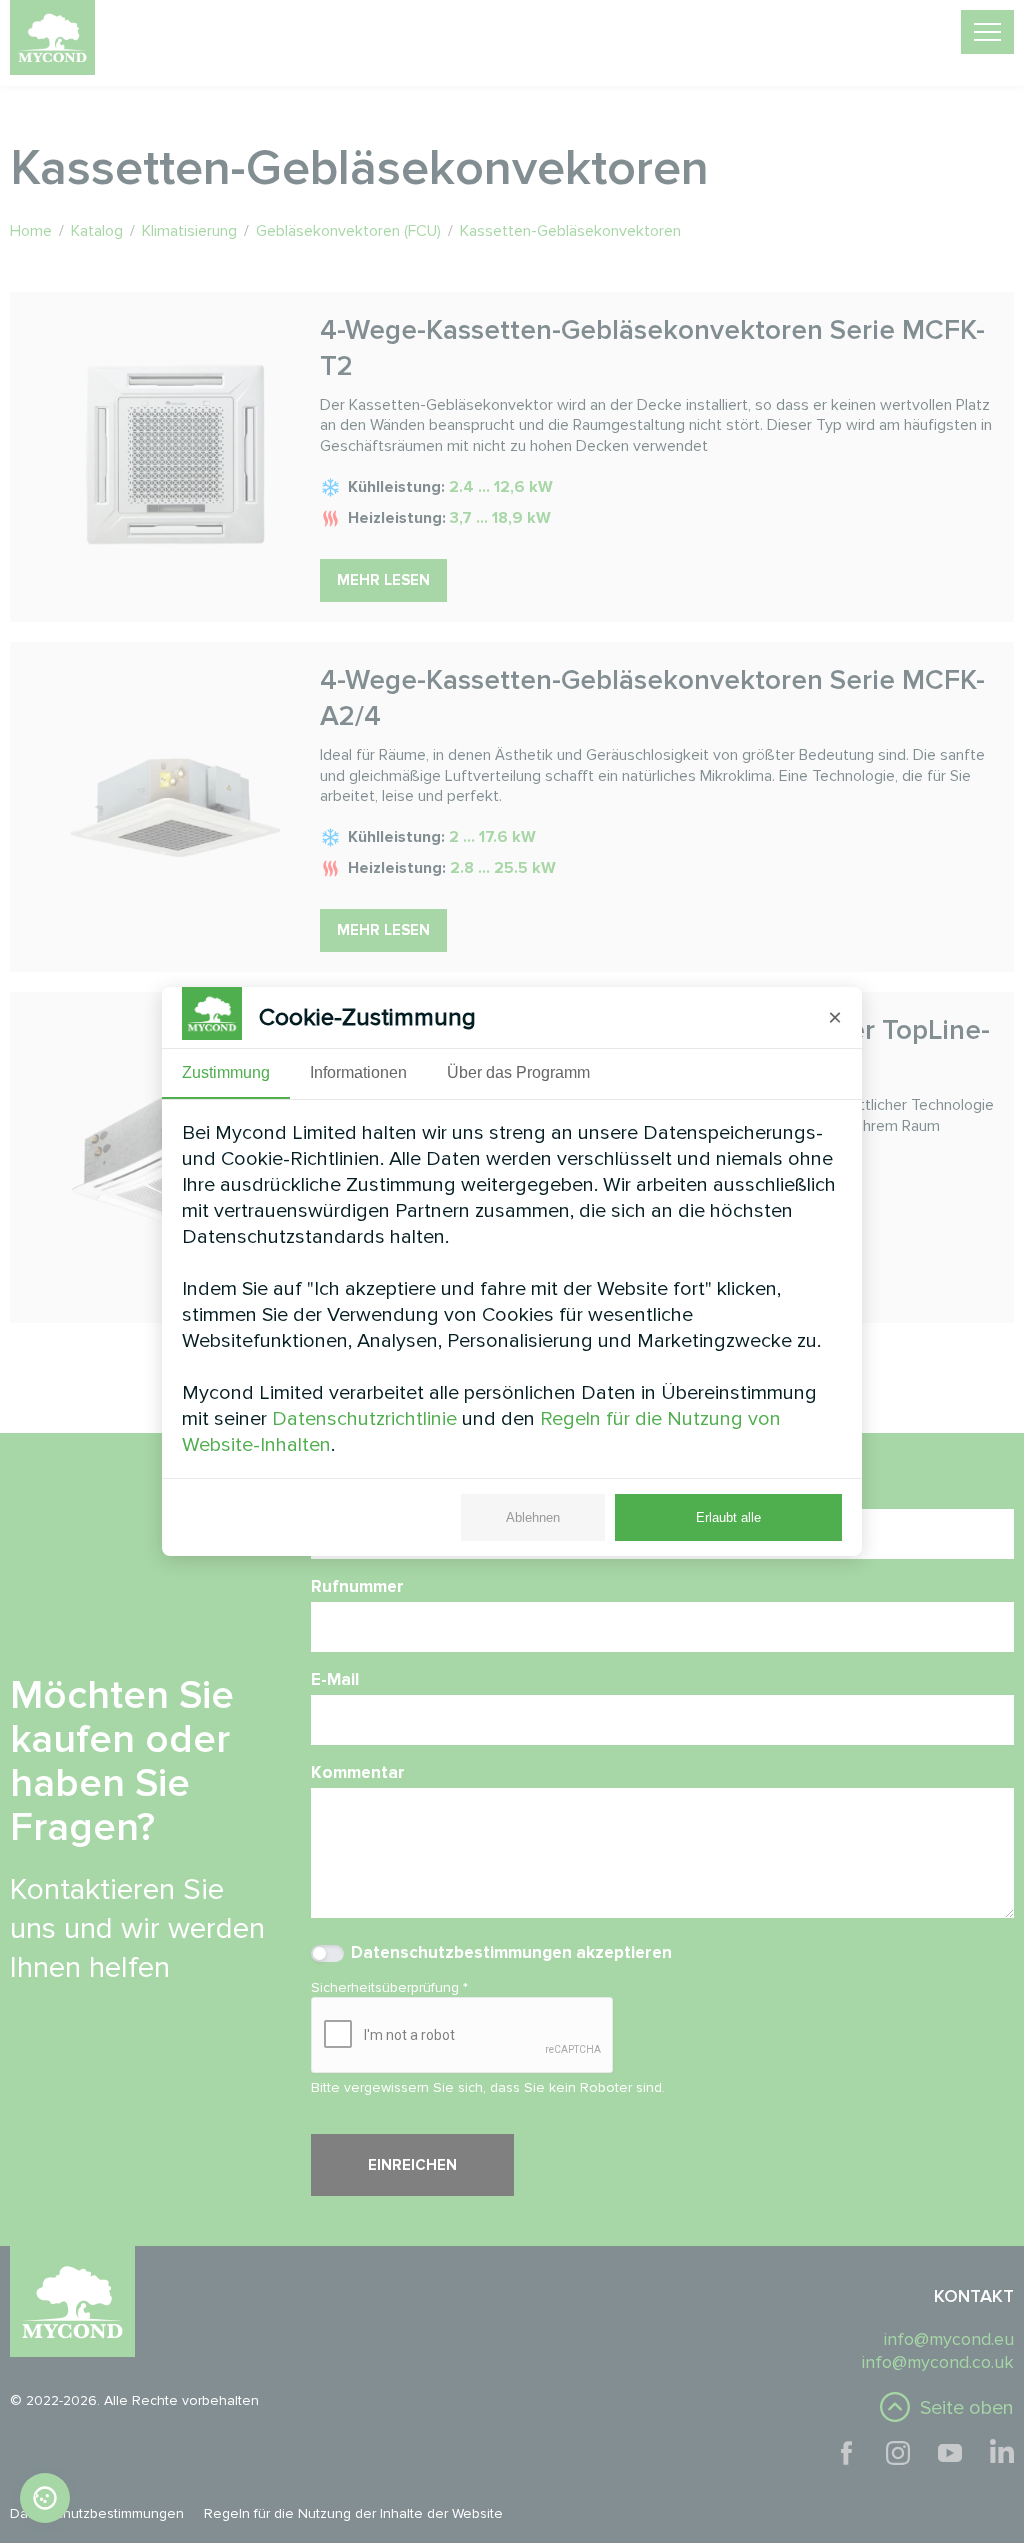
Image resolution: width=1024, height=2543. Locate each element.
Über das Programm (518, 1072)
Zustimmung (226, 1072)
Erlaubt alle (728, 1517)
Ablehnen (533, 1517)
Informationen (358, 1072)
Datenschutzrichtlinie (364, 1419)
